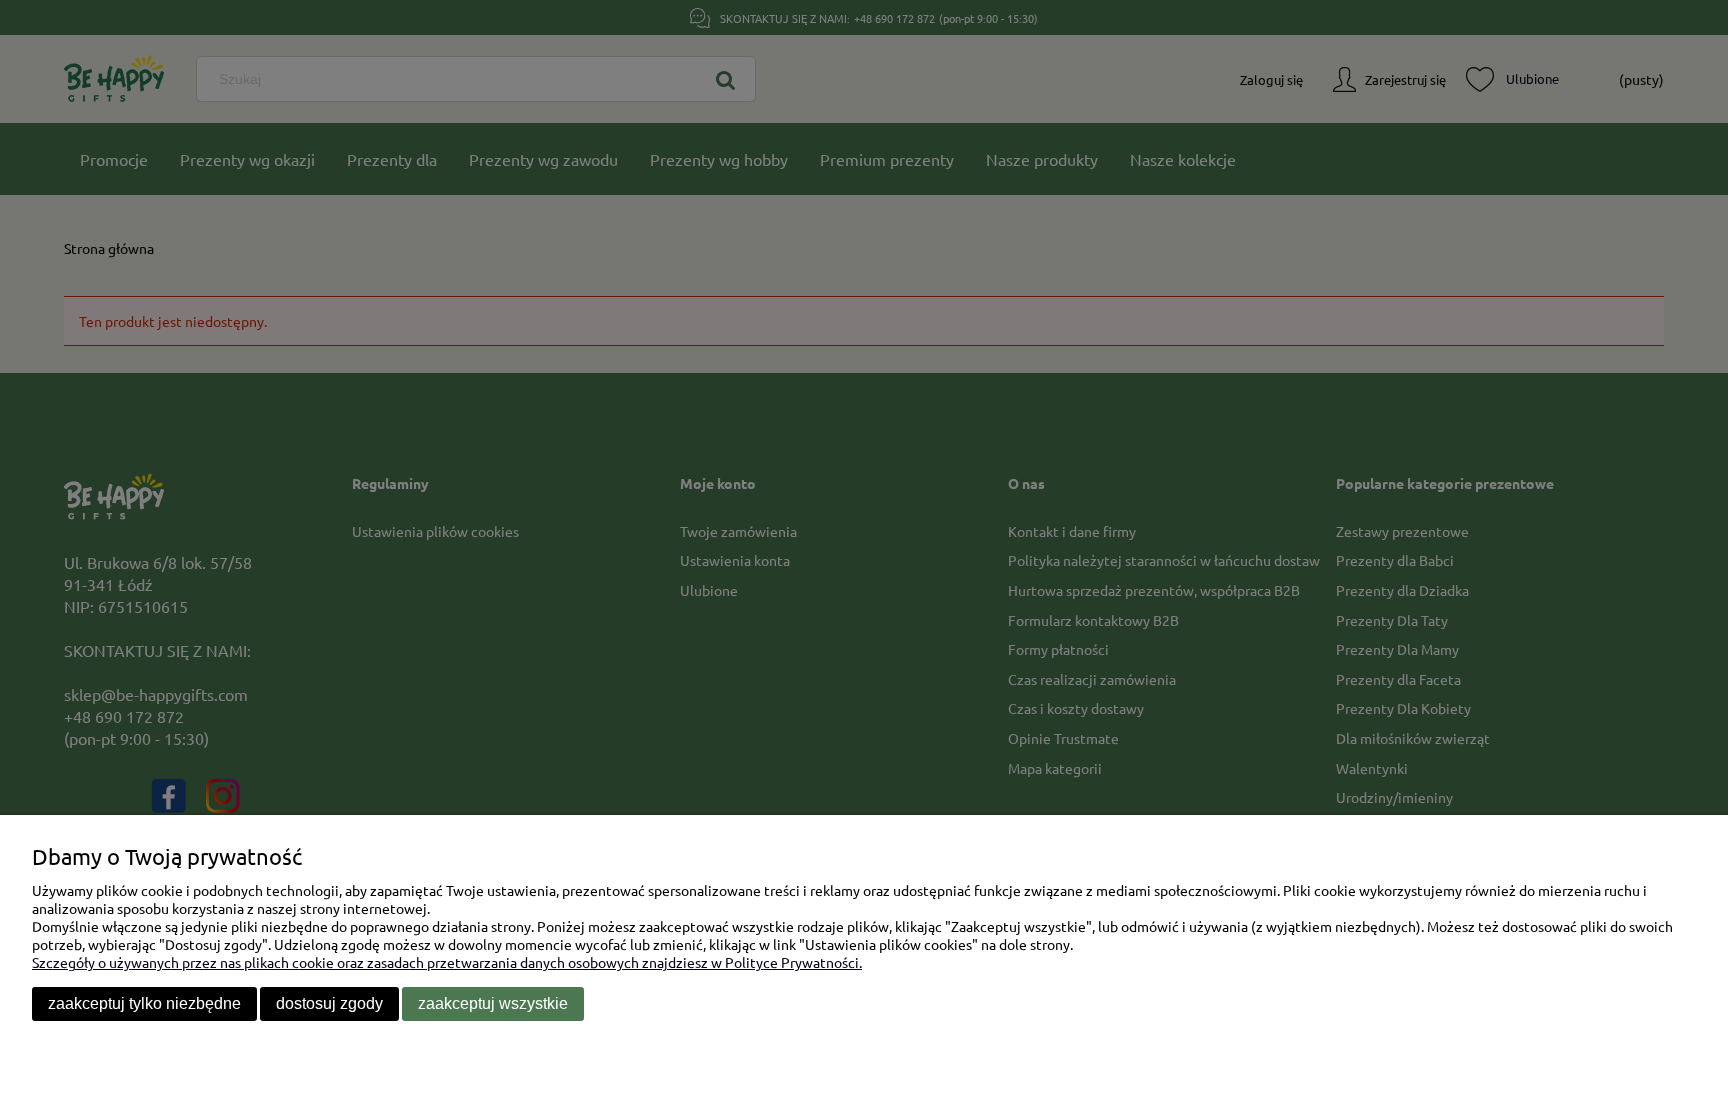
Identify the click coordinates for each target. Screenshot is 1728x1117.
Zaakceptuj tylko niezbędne (144, 1003)
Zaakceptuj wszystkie (493, 1003)
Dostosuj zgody (329, 1003)
